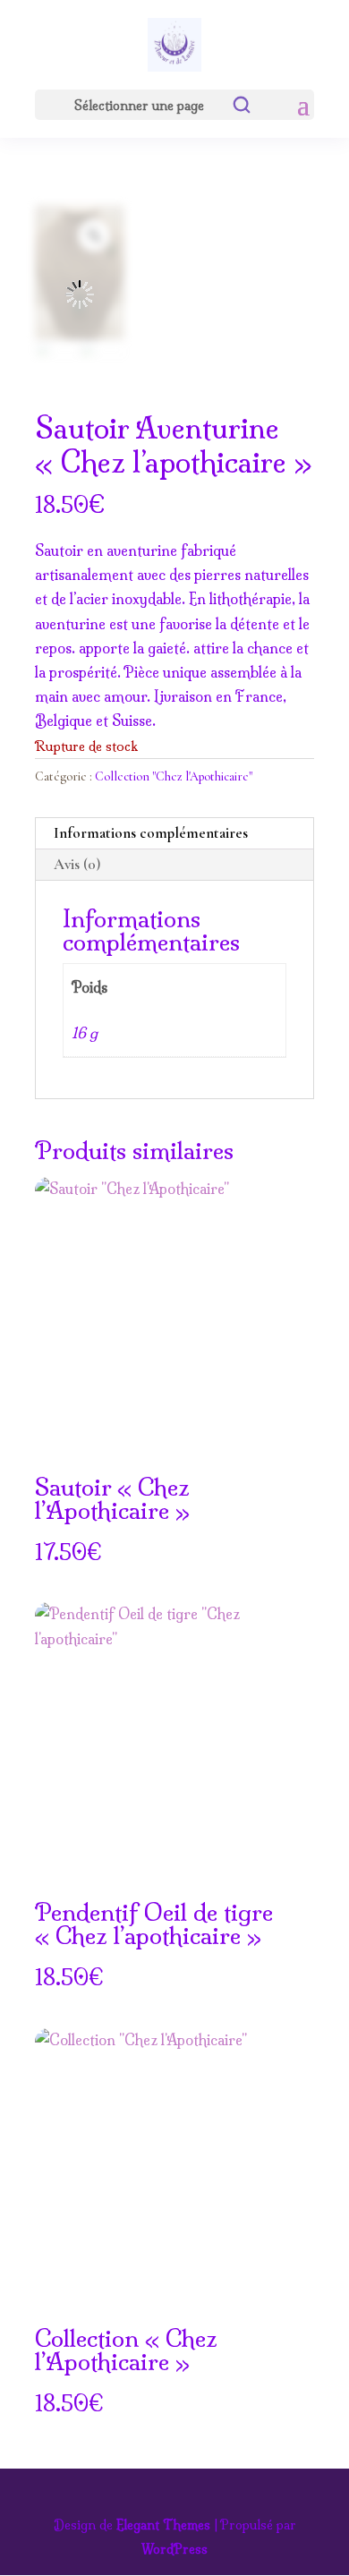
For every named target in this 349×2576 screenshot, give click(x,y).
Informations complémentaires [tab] (151, 833)
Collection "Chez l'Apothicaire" (174, 776)
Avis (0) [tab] (77, 864)
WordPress (174, 2549)
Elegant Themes (163, 2525)
